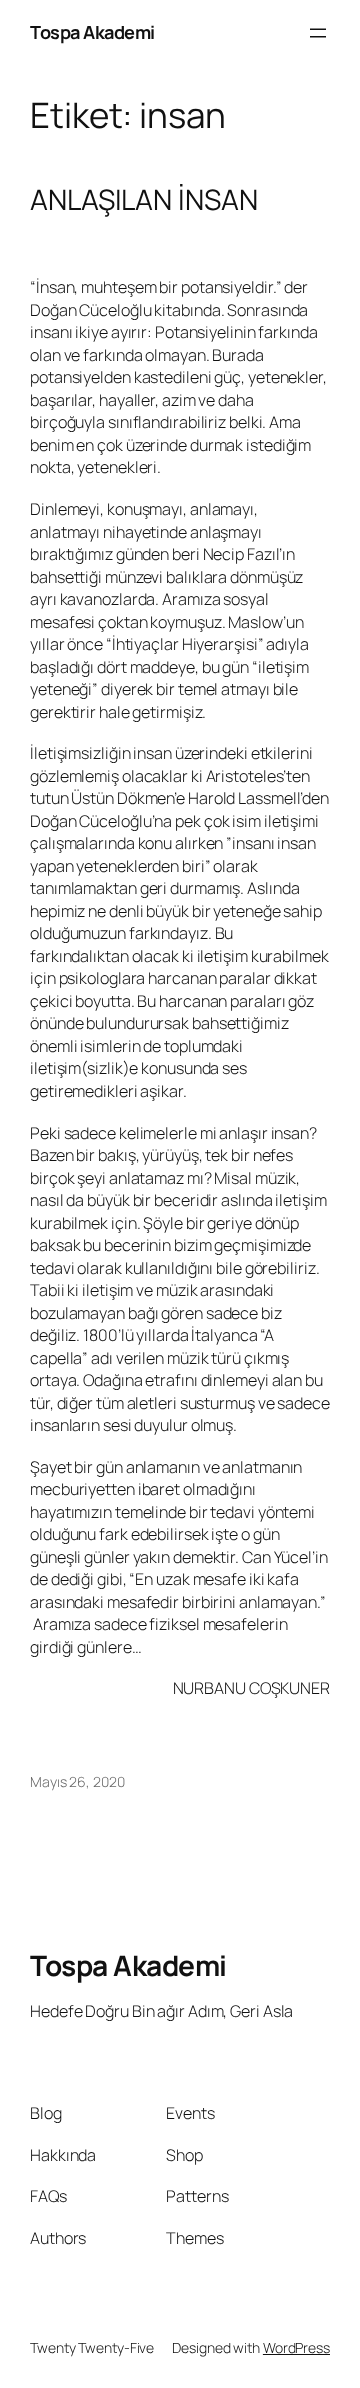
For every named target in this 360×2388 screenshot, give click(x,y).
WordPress (296, 2347)
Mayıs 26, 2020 (77, 1781)
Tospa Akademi (92, 32)
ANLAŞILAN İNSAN (144, 200)
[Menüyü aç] (318, 33)
